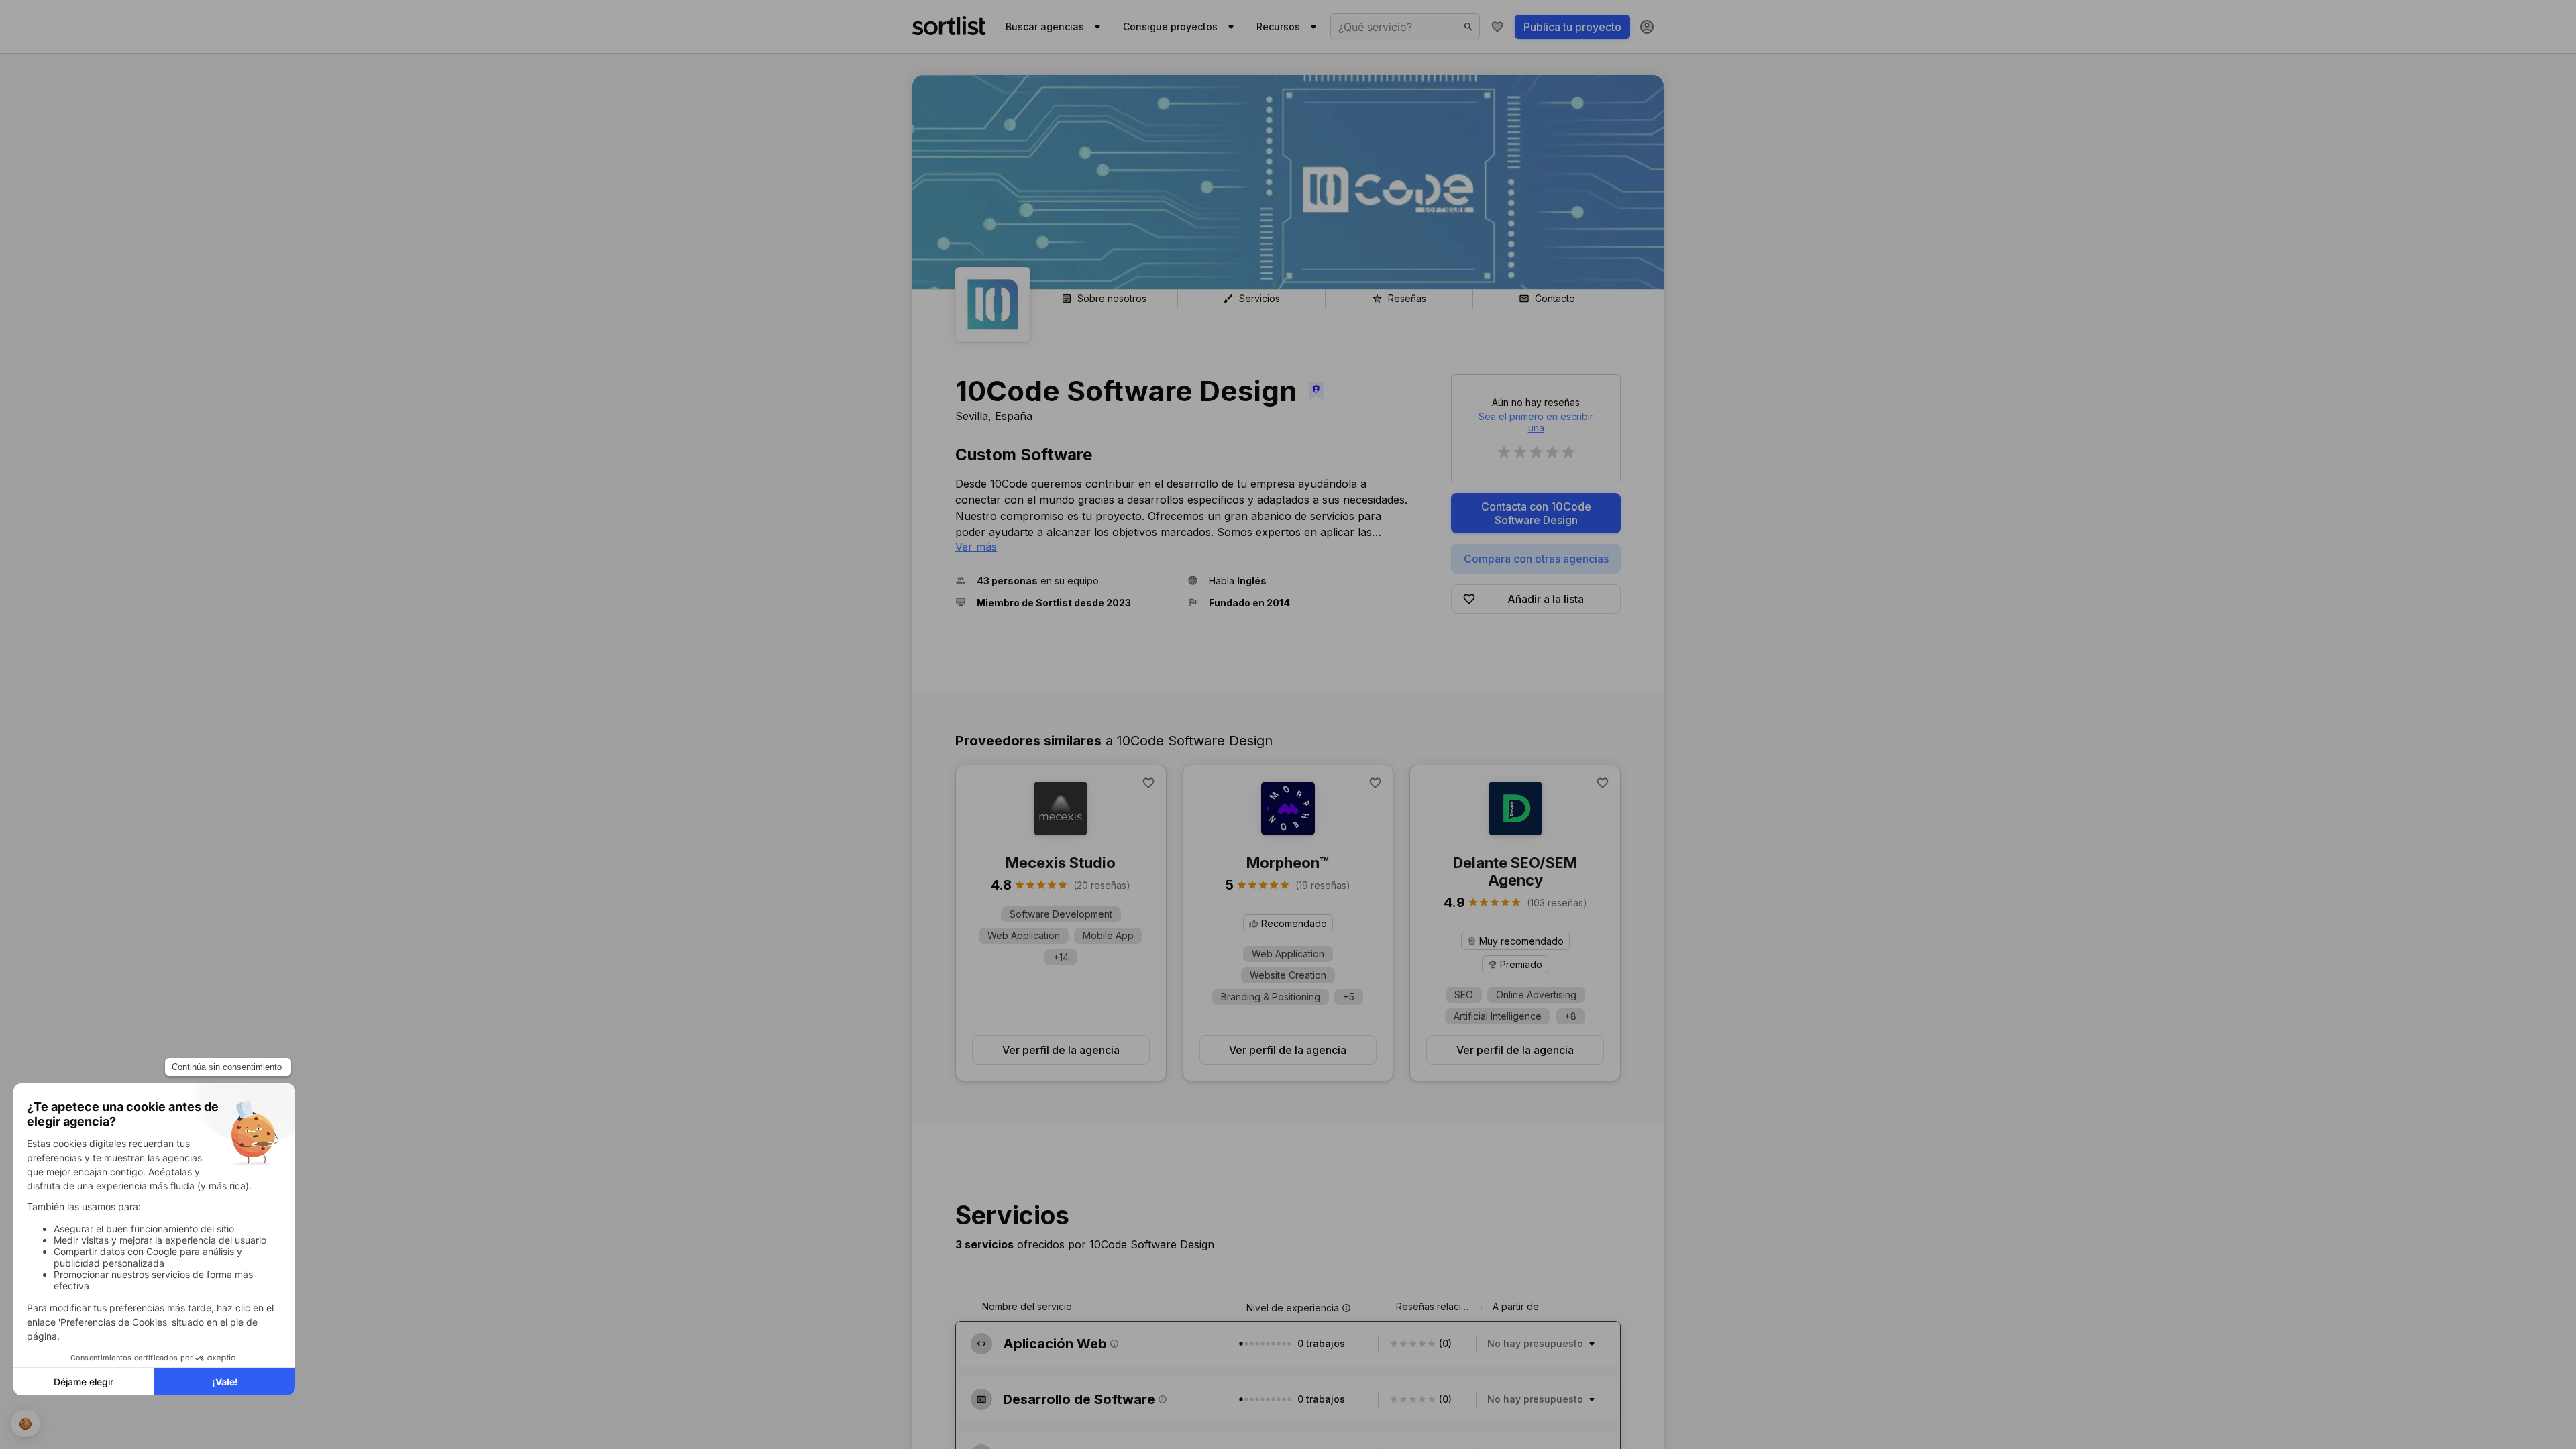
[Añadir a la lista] (1148, 783)
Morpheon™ (1288, 863)
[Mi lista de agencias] (1497, 27)
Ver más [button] (976, 547)
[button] (1066, 581)
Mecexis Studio (1061, 863)
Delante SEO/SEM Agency (1515, 871)
